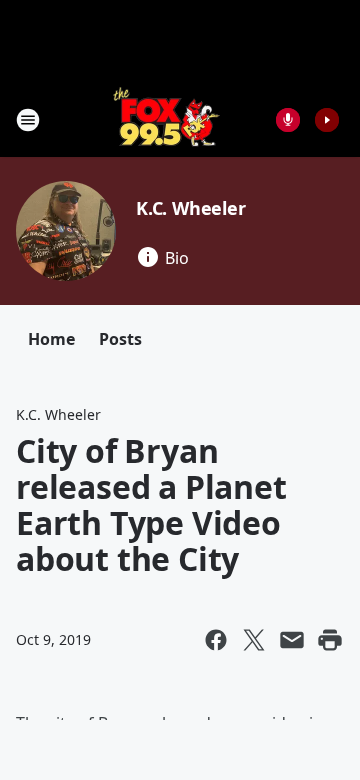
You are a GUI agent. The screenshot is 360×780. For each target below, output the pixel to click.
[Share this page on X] (254, 640)
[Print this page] (330, 640)
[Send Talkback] (288, 120)
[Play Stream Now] (327, 120)
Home (51, 339)
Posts (120, 339)
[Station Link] (166, 119)
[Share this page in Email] (292, 640)
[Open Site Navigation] (28, 120)
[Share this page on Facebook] (216, 640)
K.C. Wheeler (191, 208)
